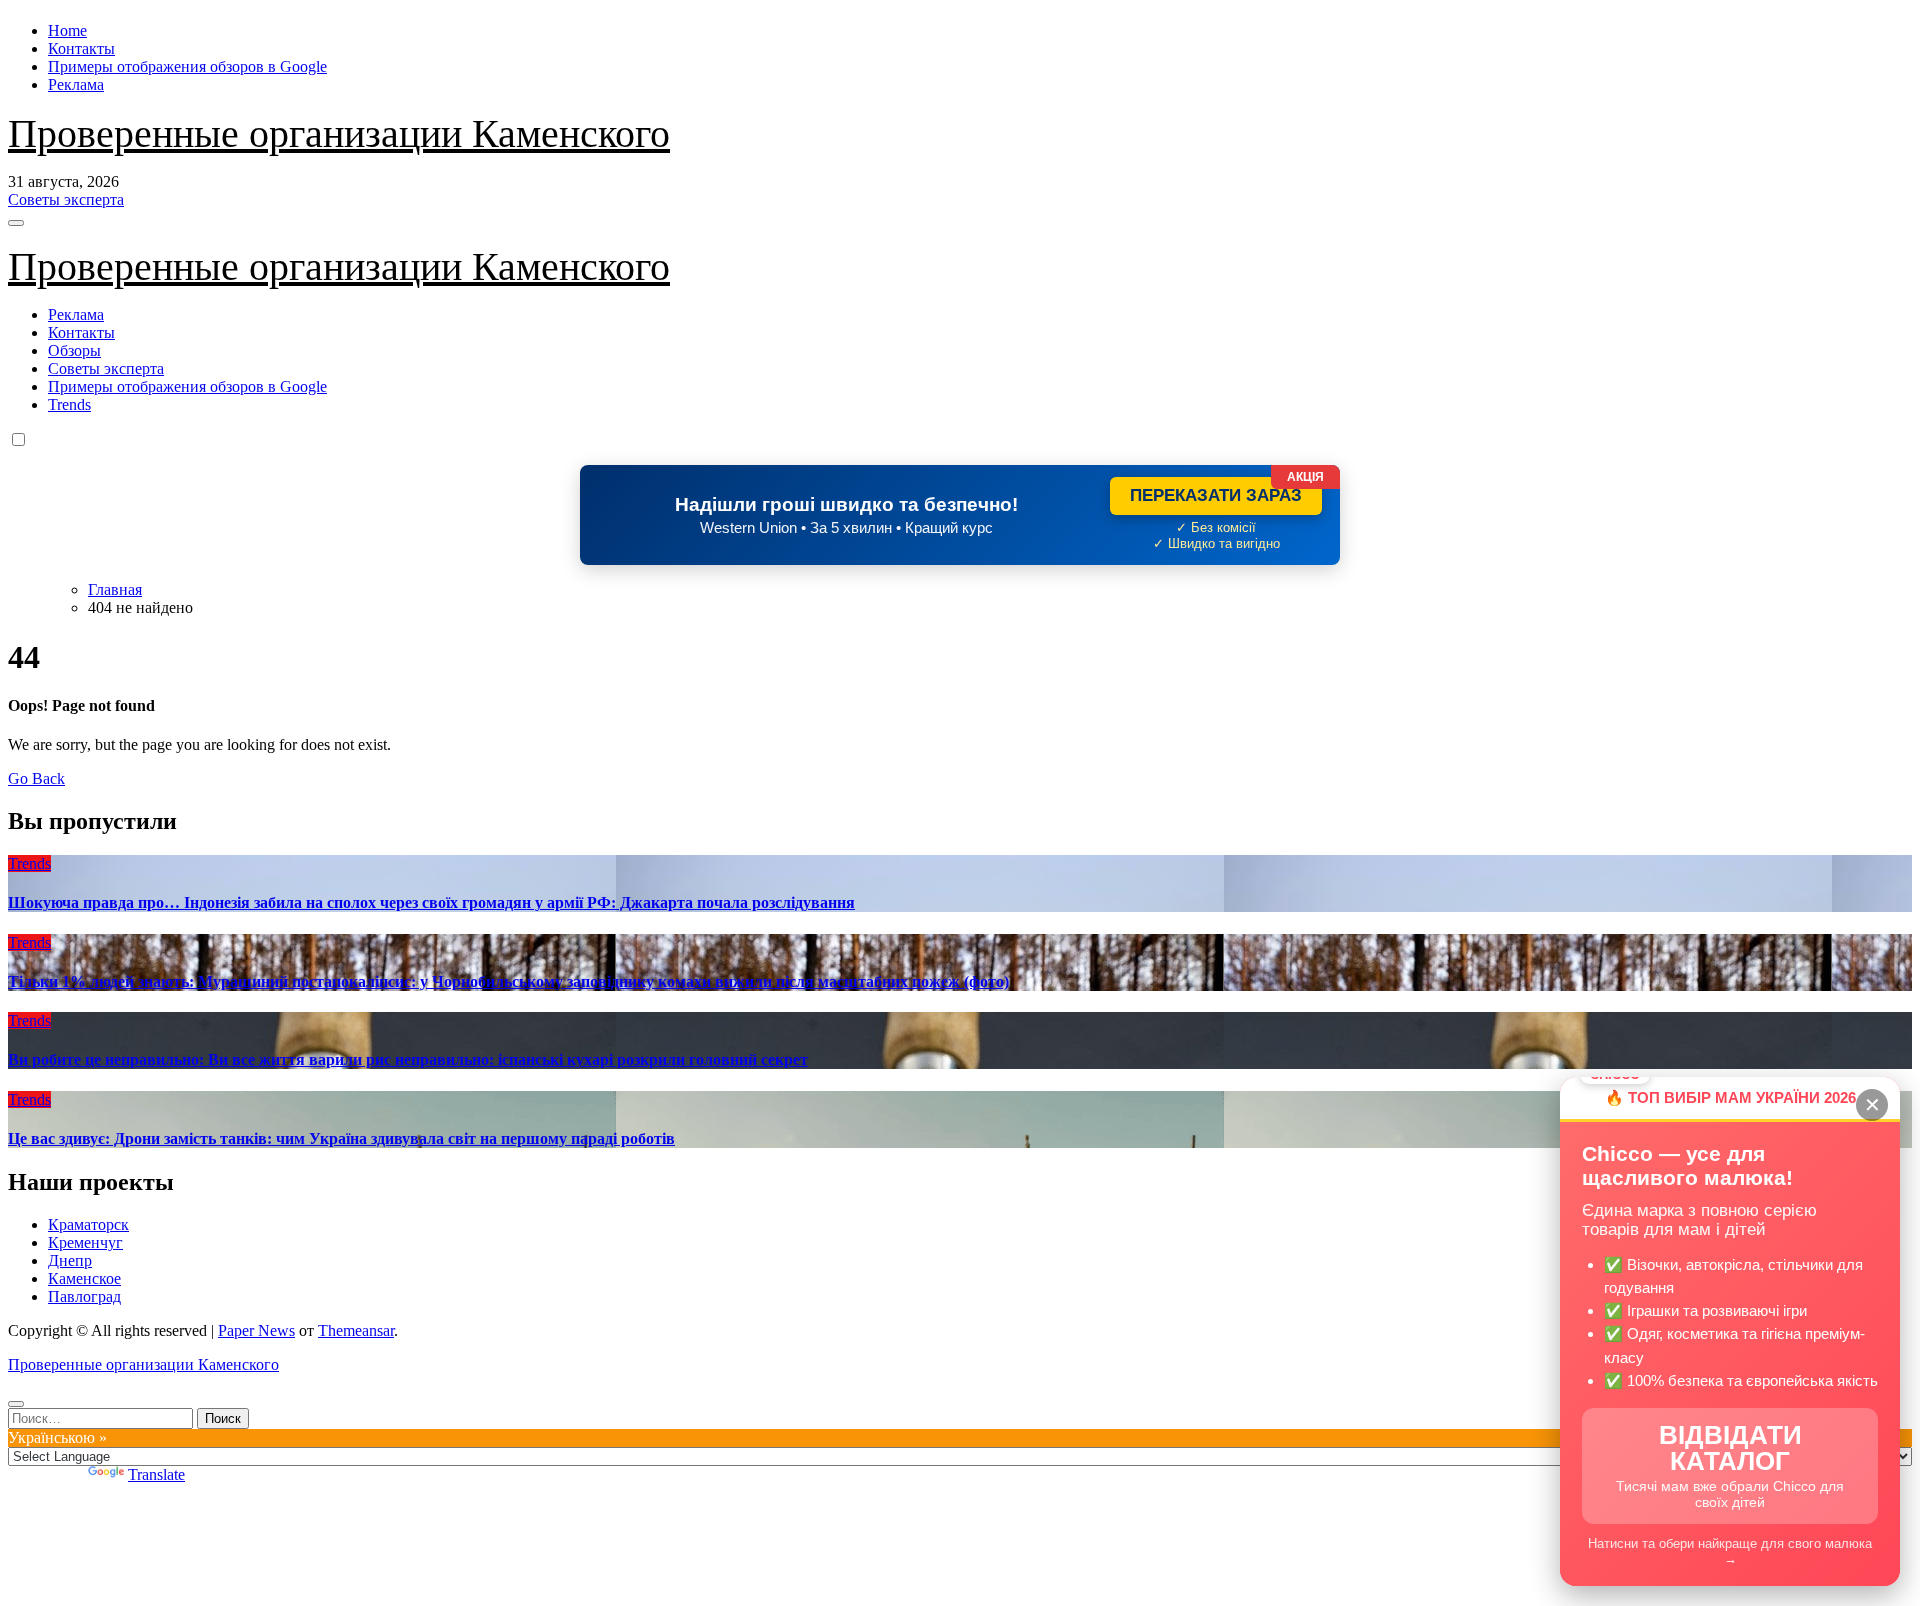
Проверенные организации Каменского (339, 133)
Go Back (36, 778)
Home (67, 30)
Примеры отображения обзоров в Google (187, 66)
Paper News (256, 1330)
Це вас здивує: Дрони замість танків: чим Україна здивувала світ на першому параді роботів (341, 1138)
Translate (156, 1474)
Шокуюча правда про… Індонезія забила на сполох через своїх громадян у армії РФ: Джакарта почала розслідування (431, 902)
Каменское (84, 1278)
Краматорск (88, 1224)
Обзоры (74, 350)
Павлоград (84, 1296)
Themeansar (356, 1330)
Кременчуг (85, 1242)
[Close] (16, 1404)
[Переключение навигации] (16, 223)
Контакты (81, 48)
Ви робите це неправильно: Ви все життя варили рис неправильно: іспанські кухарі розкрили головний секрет (408, 1059)
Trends (69, 404)
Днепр (70, 1260)
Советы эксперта (106, 368)
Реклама (76, 84)
